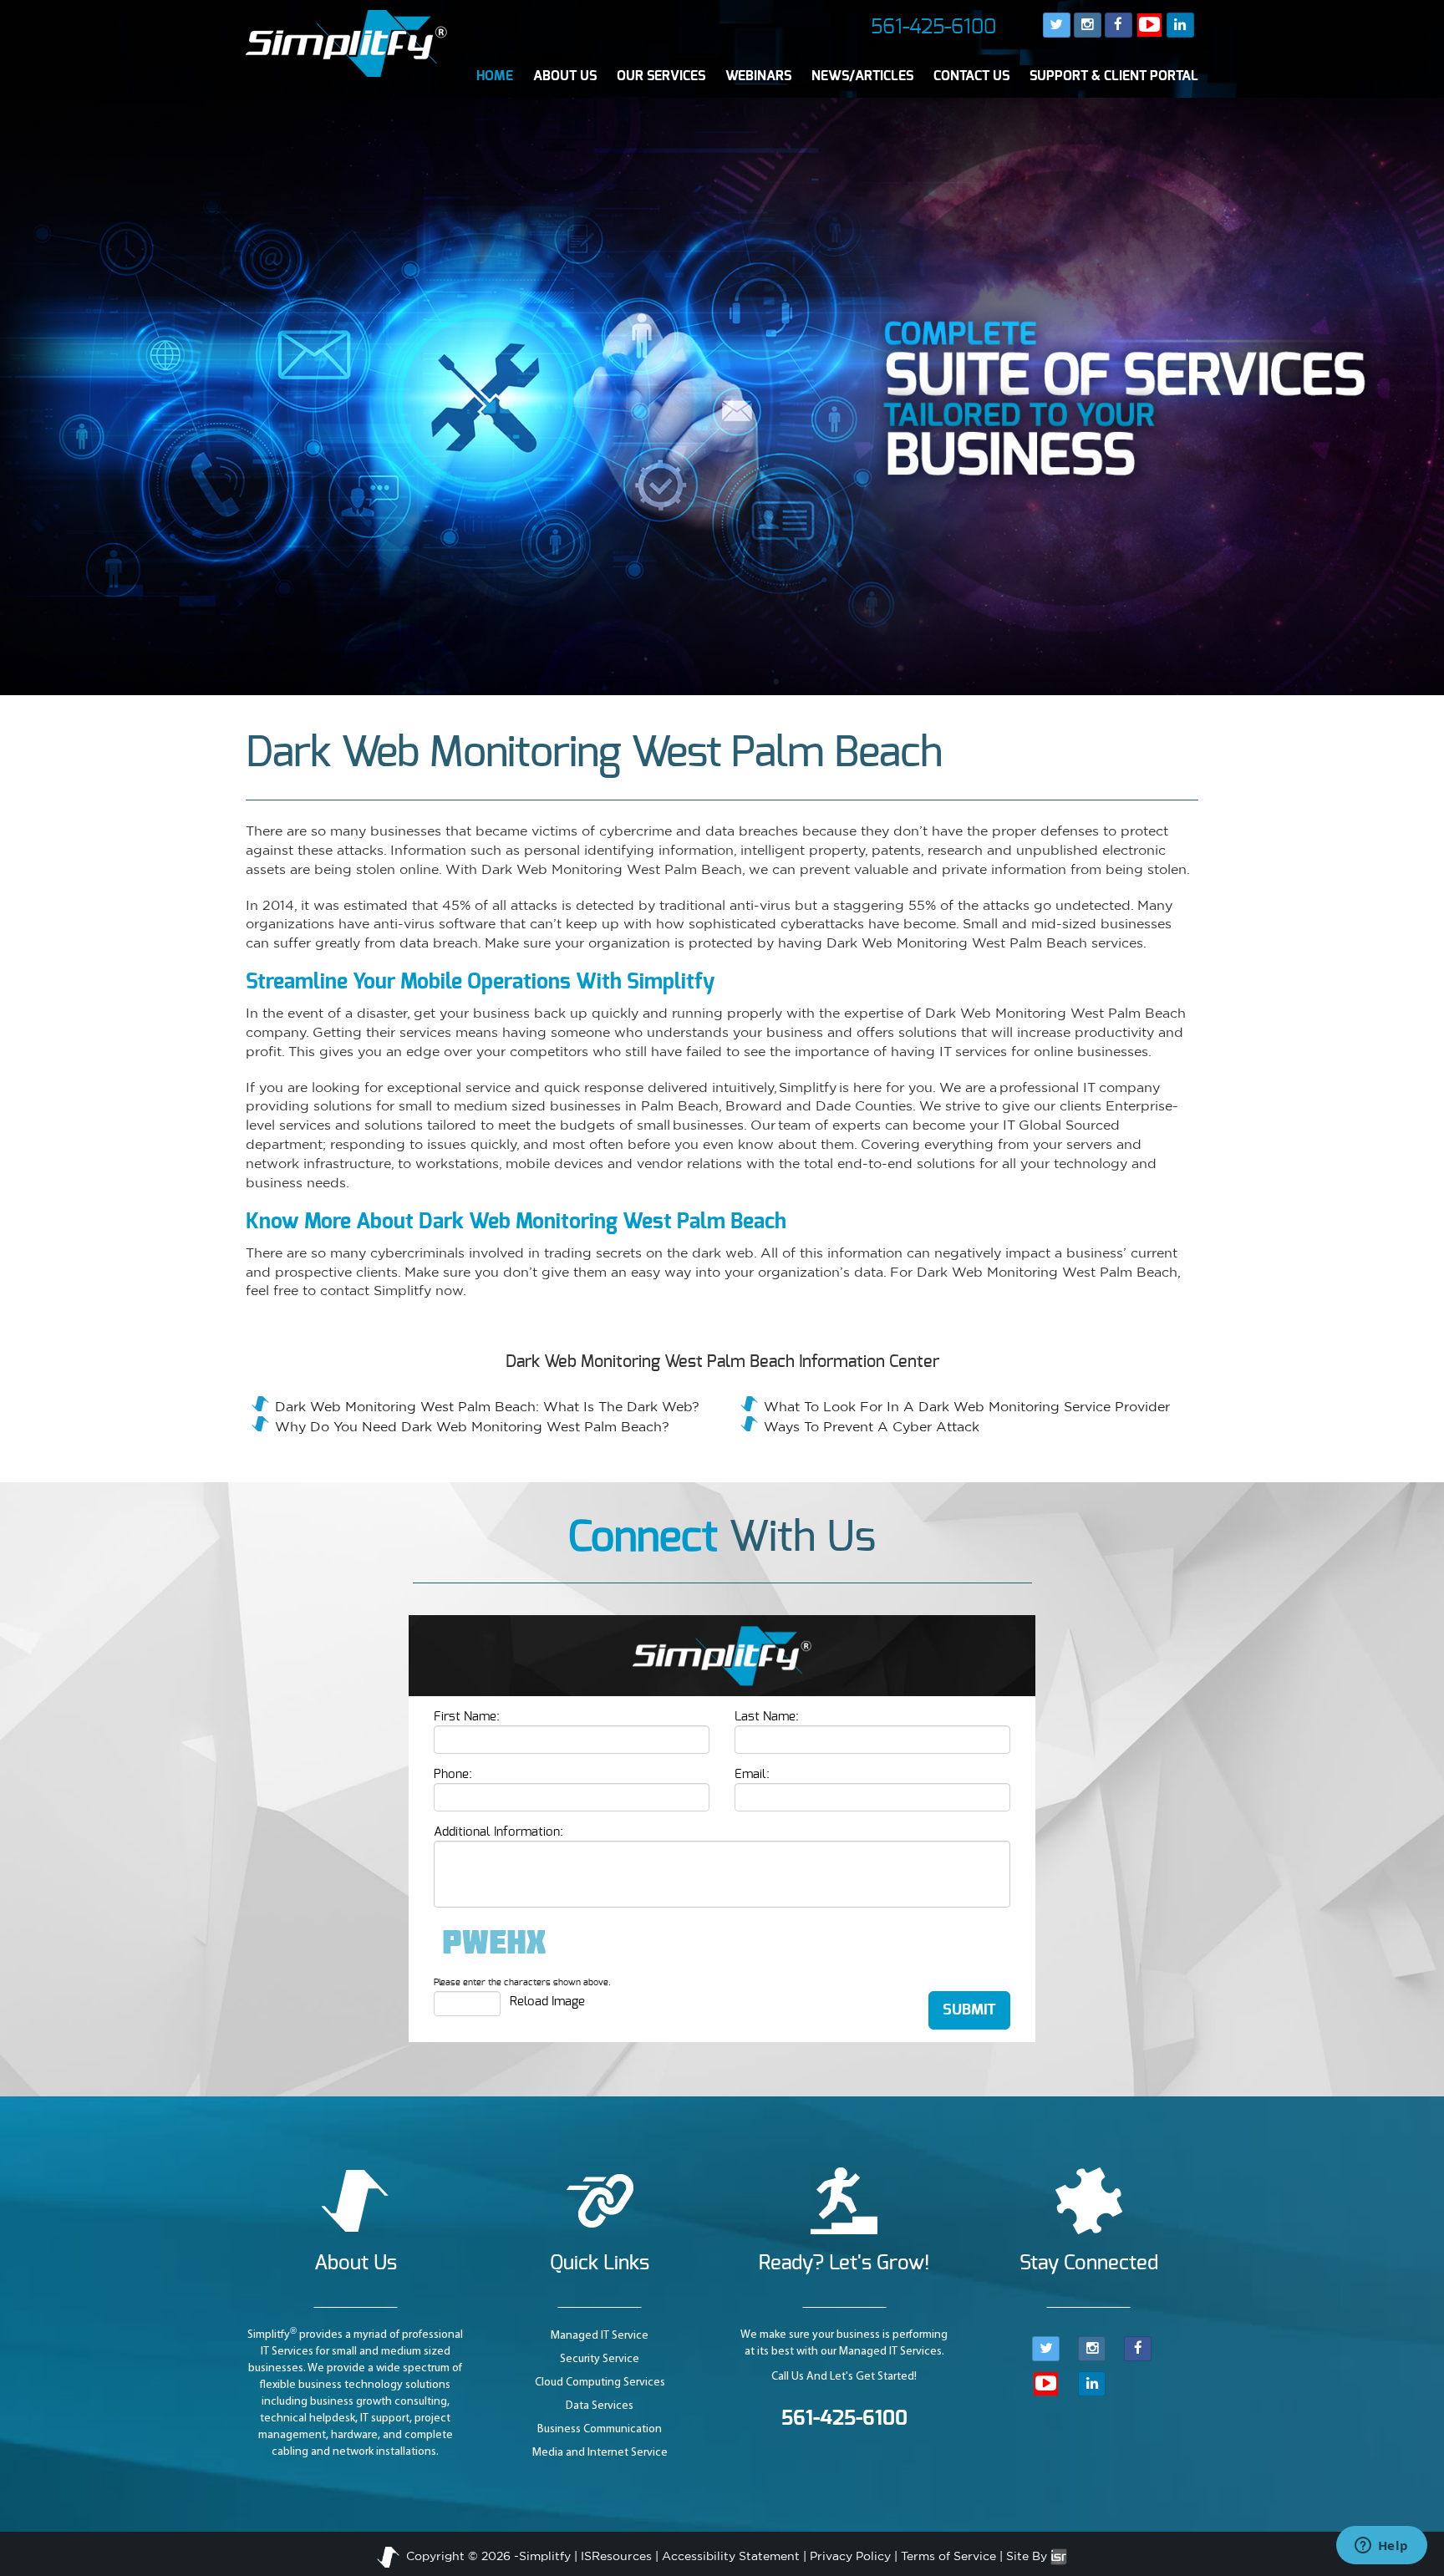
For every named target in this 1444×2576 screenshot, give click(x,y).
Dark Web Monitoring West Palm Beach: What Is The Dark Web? (487, 1406)
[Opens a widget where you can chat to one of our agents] (1381, 2547)
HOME (495, 76)
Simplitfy (545, 2556)
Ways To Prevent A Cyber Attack (872, 1426)
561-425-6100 (933, 28)
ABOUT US (565, 76)
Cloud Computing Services (600, 2383)
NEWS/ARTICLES (862, 76)
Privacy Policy (850, 2556)
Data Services (600, 2406)
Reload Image (547, 2002)
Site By (1028, 2556)
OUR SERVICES (661, 76)
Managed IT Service (600, 2336)
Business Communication (600, 2429)
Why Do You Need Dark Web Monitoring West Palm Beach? (472, 1426)
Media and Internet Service (600, 2453)
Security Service (600, 2359)
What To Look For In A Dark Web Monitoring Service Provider (967, 1406)
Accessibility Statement (731, 2556)
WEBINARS (758, 76)
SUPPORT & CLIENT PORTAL (1114, 76)
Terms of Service (948, 2556)
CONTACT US (971, 76)
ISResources (616, 2556)
